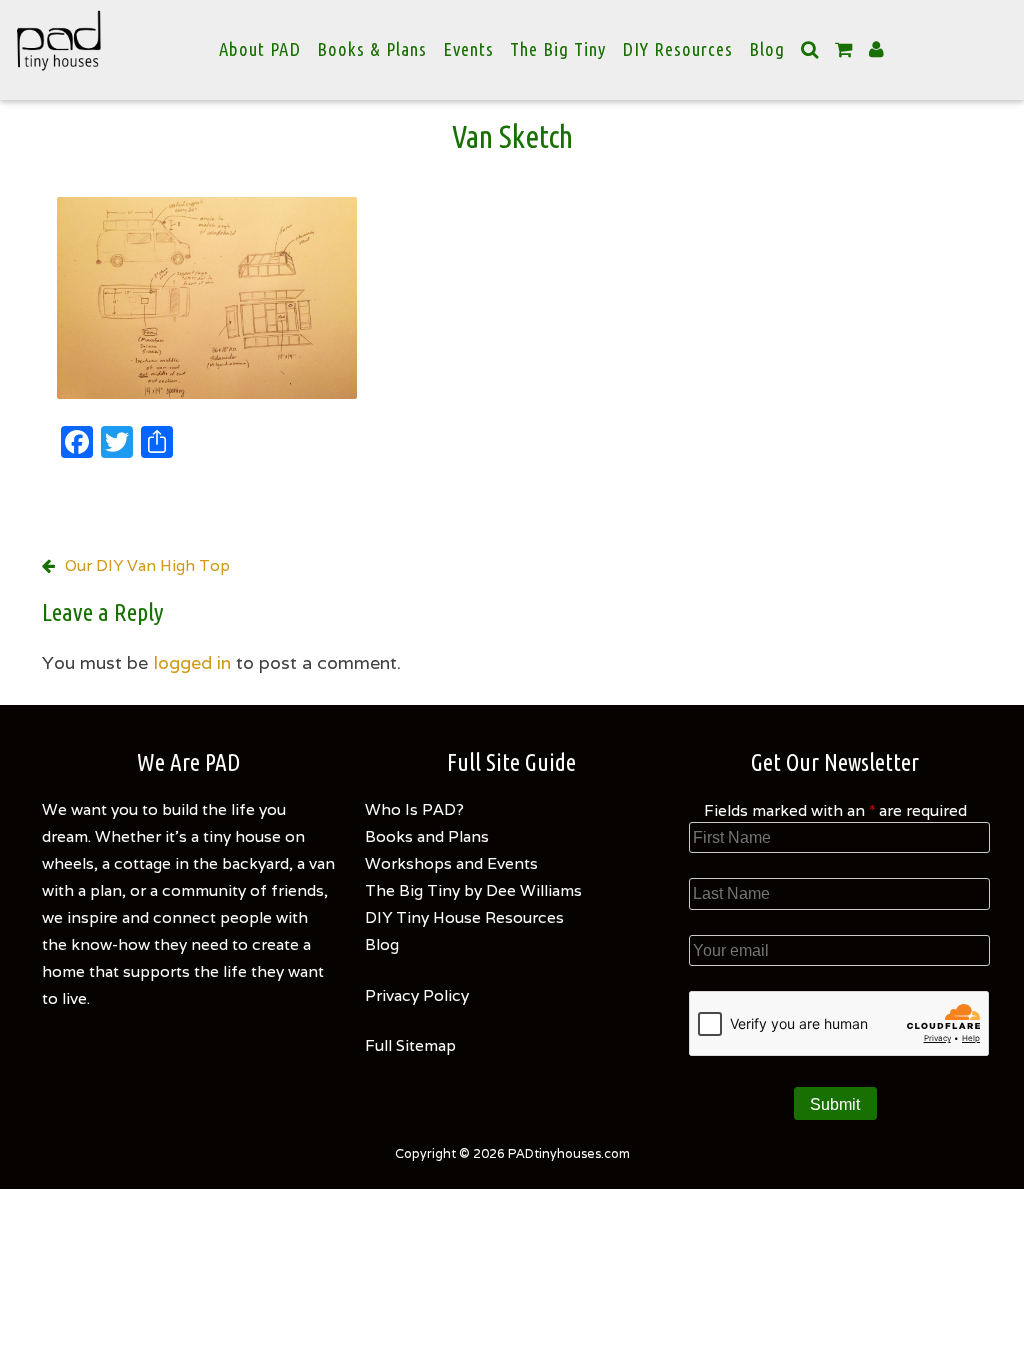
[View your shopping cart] (844, 50)
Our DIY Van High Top (147, 565)
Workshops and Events (451, 863)
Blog (767, 49)
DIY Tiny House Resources (464, 917)
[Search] (810, 50)
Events (468, 49)
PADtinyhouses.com (569, 1153)
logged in (192, 662)
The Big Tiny (558, 49)
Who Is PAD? (414, 809)
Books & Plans (372, 49)
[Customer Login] (877, 50)
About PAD (260, 49)
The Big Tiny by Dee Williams (473, 890)
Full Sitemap (410, 1045)
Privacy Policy (417, 995)
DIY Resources (677, 49)
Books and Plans (427, 836)
